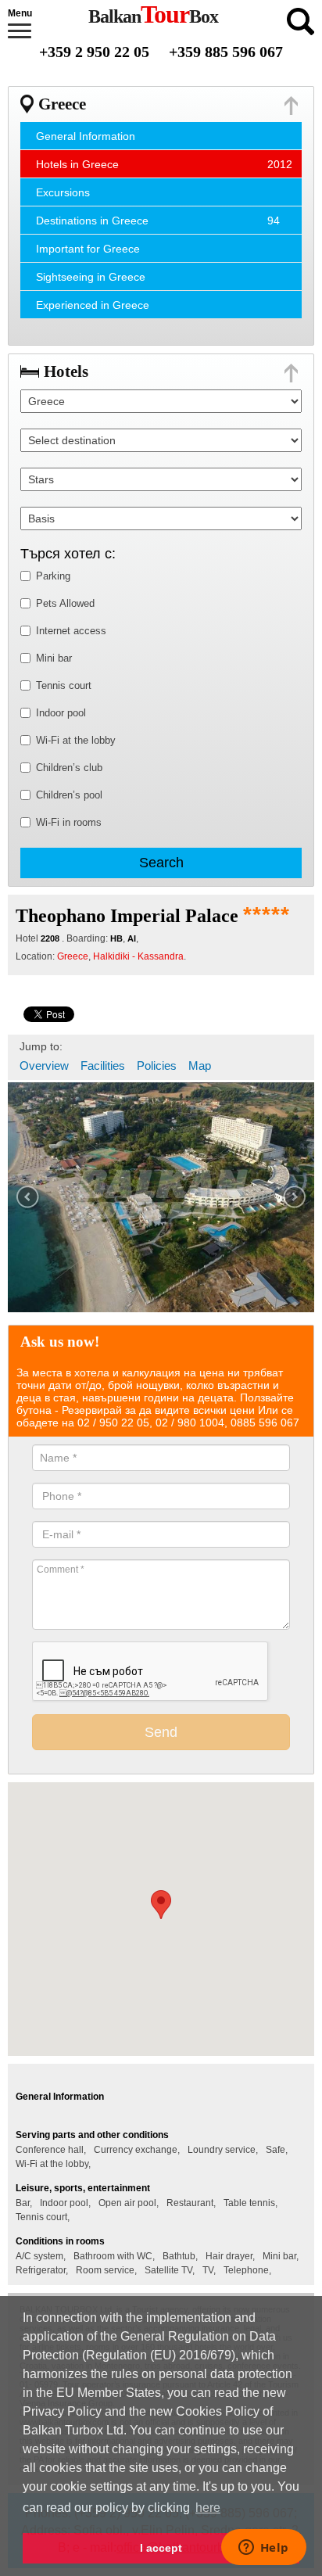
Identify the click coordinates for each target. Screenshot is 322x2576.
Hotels (66, 371)
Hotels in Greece (77, 164)
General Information (86, 136)
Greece (62, 104)
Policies (157, 1066)
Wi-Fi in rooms (69, 822)
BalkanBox (153, 16)
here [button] (208, 2508)
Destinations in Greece (92, 221)
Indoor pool (61, 713)
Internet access (71, 631)
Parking (53, 576)
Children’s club (69, 768)
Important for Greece (88, 249)
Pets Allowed (65, 603)
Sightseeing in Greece (91, 277)
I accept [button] (161, 2548)
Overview (44, 1066)
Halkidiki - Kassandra (138, 956)
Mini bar (54, 658)
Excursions (63, 192)
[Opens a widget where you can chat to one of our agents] (263, 2549)
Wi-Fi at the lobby (76, 740)
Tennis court (64, 685)
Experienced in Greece (93, 305)
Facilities (103, 1066)
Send (161, 1732)
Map (200, 1066)
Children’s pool (69, 795)
